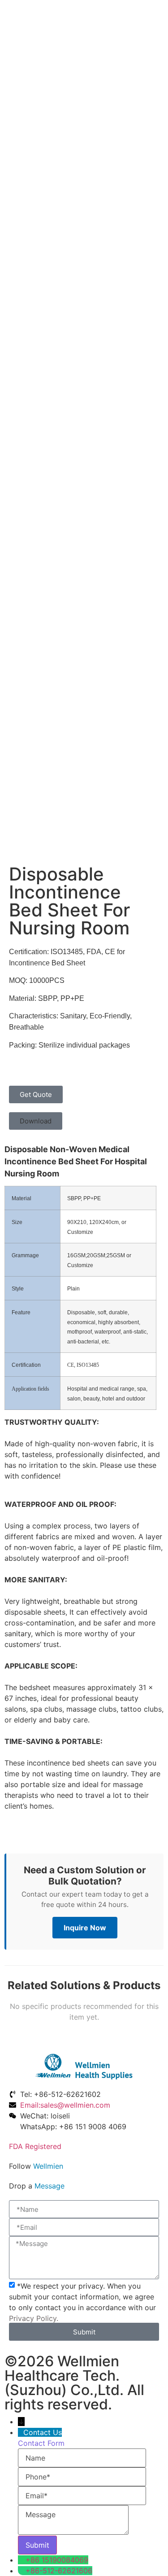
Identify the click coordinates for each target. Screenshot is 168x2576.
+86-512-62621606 (59, 2571)
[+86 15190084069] (22, 2560)
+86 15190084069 (57, 2560)
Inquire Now (85, 1928)
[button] (36, 1121)
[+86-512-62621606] (22, 2571)
